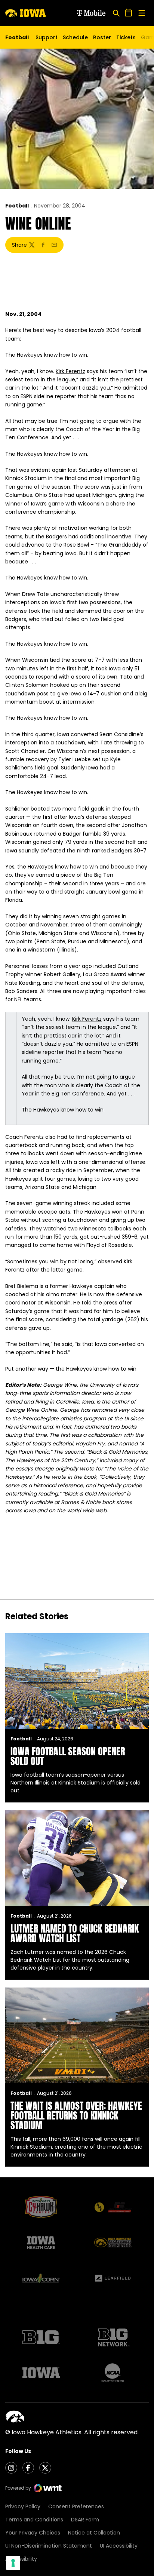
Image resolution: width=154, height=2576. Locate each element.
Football (17, 206)
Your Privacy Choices (33, 2533)
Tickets (126, 39)
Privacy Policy (23, 2506)
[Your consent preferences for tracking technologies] (13, 2563)
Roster (102, 37)
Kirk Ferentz (70, 371)
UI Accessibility (119, 2546)
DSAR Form (85, 2520)
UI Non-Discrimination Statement (49, 2546)
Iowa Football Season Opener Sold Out (68, 1756)
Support (47, 37)
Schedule (75, 37)
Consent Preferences (76, 2506)
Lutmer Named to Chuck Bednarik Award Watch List (75, 1933)
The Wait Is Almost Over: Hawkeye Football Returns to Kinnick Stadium (76, 2115)
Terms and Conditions (34, 2520)
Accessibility (21, 2559)
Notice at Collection (94, 2533)
